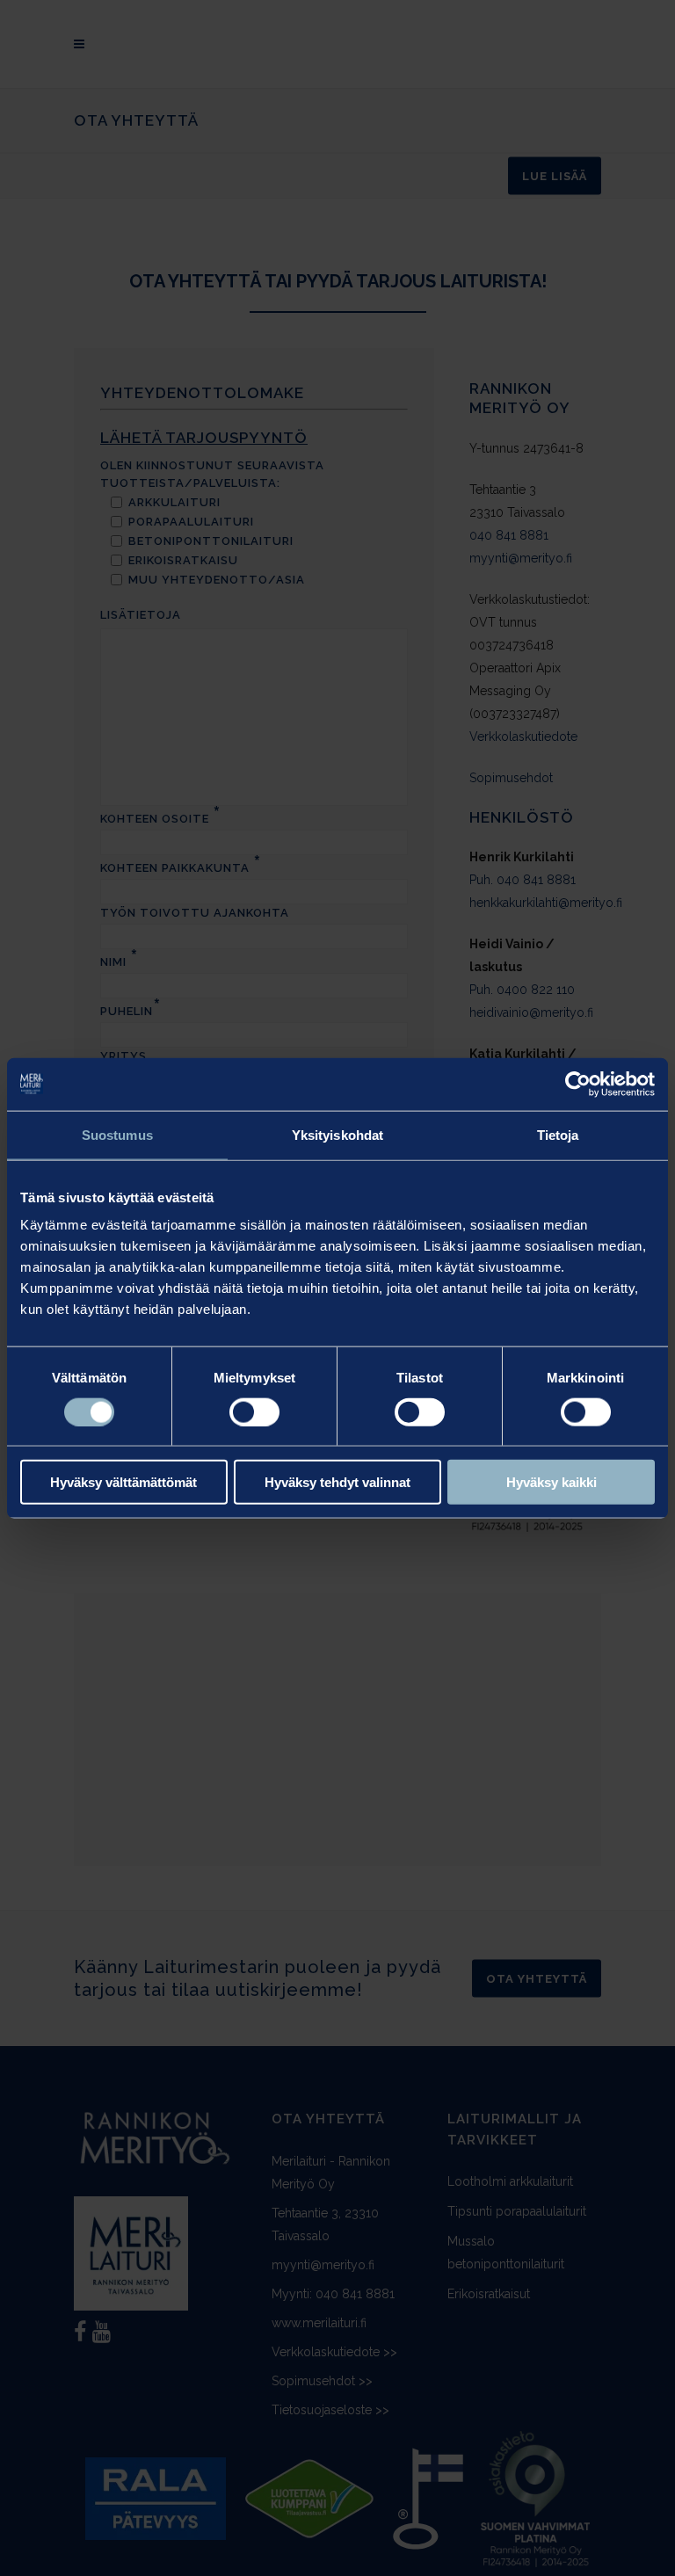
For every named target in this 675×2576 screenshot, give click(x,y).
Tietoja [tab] (558, 1134)
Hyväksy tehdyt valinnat (337, 1482)
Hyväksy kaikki (552, 1482)
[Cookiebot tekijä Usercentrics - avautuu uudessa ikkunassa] (578, 1084)
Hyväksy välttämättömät (123, 1482)
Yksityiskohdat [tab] (337, 1134)
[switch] (254, 1411)
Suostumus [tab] (117, 1134)
